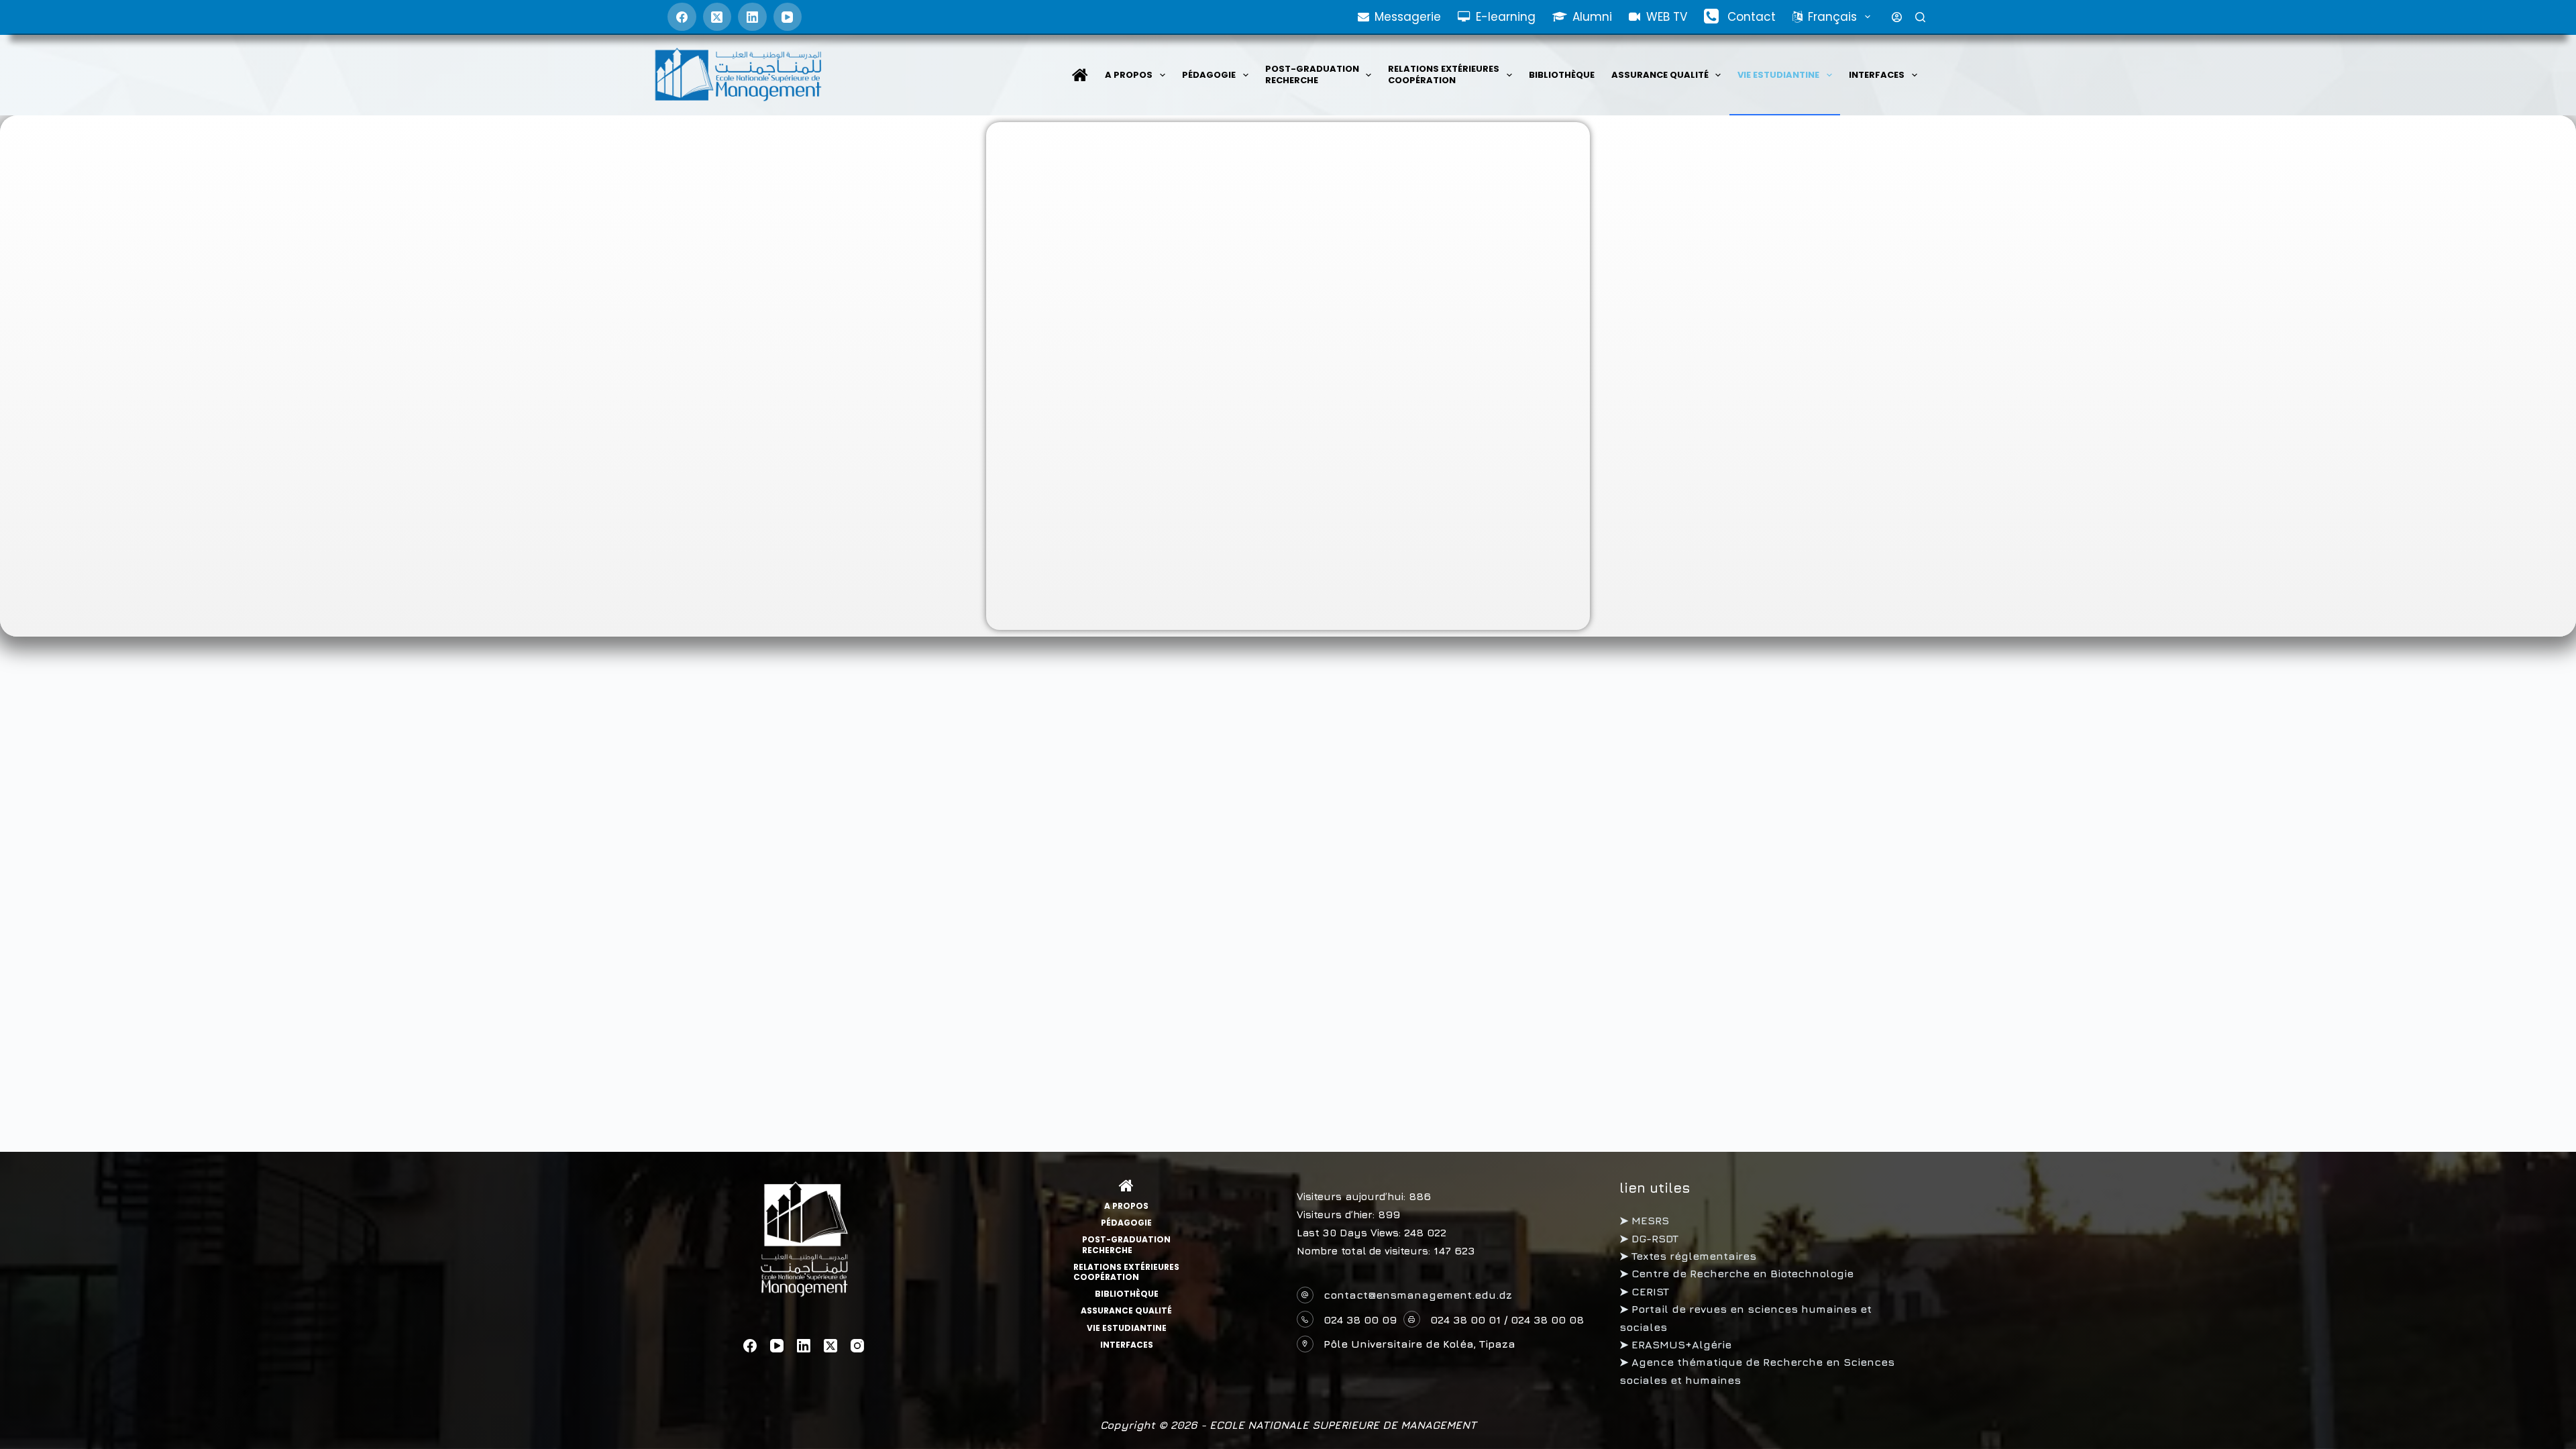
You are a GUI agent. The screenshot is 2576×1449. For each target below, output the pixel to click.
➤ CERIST (1644, 1291)
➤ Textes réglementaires (1688, 1256)
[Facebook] (682, 17)
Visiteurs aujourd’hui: (1353, 1196)
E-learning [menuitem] (1506, 17)
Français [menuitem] (1832, 17)
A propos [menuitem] (1129, 75)
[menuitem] (1080, 75)
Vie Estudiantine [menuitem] (1778, 75)
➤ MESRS (1644, 1220)
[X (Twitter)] (717, 17)
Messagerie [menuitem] (1408, 17)
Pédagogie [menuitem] (1209, 75)
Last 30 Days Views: (1350, 1233)
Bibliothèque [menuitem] (1562, 75)
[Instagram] (857, 1346)
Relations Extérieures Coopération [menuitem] (1444, 74)
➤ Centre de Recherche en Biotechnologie (1736, 1273)
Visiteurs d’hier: (1337, 1215)
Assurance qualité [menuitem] (1660, 75)
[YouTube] (788, 17)
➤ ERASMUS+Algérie (1675, 1344)
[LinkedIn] (752, 17)
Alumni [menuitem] (1592, 17)
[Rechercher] (1920, 17)
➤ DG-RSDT (1649, 1238)
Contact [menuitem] (1752, 17)
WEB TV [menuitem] (1667, 17)
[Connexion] (1897, 17)
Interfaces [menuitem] (1877, 75)
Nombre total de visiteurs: (1365, 1251)
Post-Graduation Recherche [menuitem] (1312, 74)
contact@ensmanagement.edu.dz (1418, 1295)
